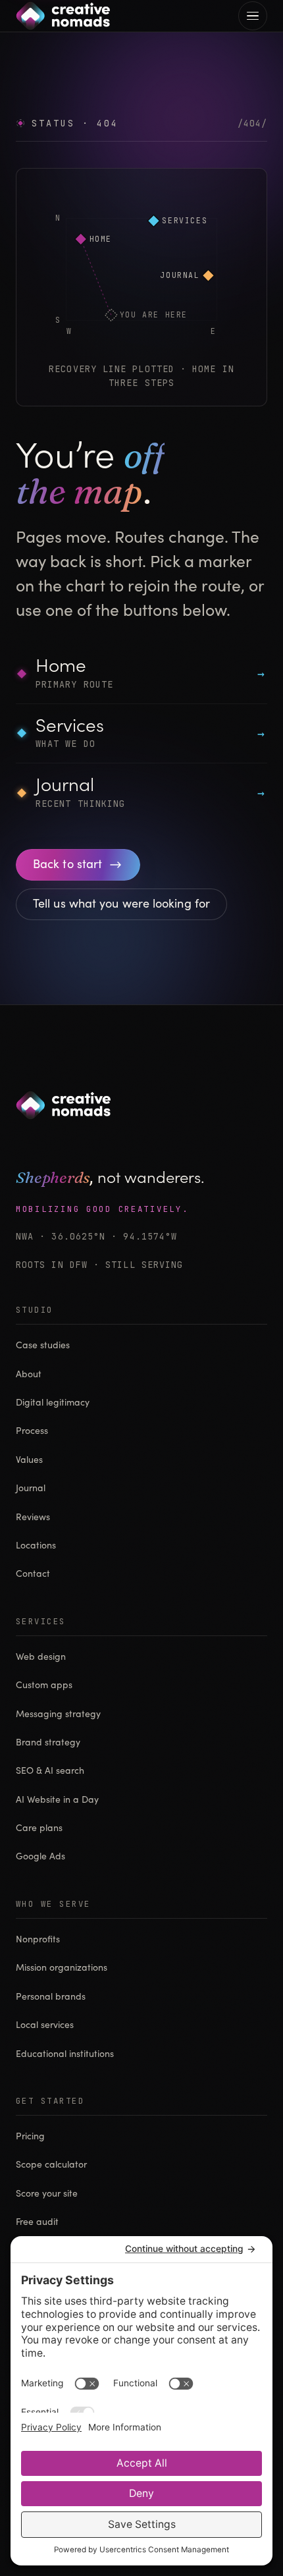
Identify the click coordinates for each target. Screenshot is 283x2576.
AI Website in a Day (57, 1800)
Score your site (47, 2194)
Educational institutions (65, 2054)
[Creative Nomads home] (63, 16)
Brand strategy (48, 1743)
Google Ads (40, 1857)
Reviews (33, 1518)
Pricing (30, 2137)
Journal (31, 1489)
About (29, 1375)
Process (32, 1431)
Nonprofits (38, 1940)
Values (29, 1460)
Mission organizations (62, 1968)
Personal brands (51, 1997)
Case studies (43, 1346)
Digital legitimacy (53, 1403)
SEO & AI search (50, 1771)
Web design (41, 1657)
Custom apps (44, 1685)
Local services (45, 2025)
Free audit (37, 2222)
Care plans (39, 1828)
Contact (33, 1574)
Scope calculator (51, 2165)
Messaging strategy (58, 1714)
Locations (36, 1546)
